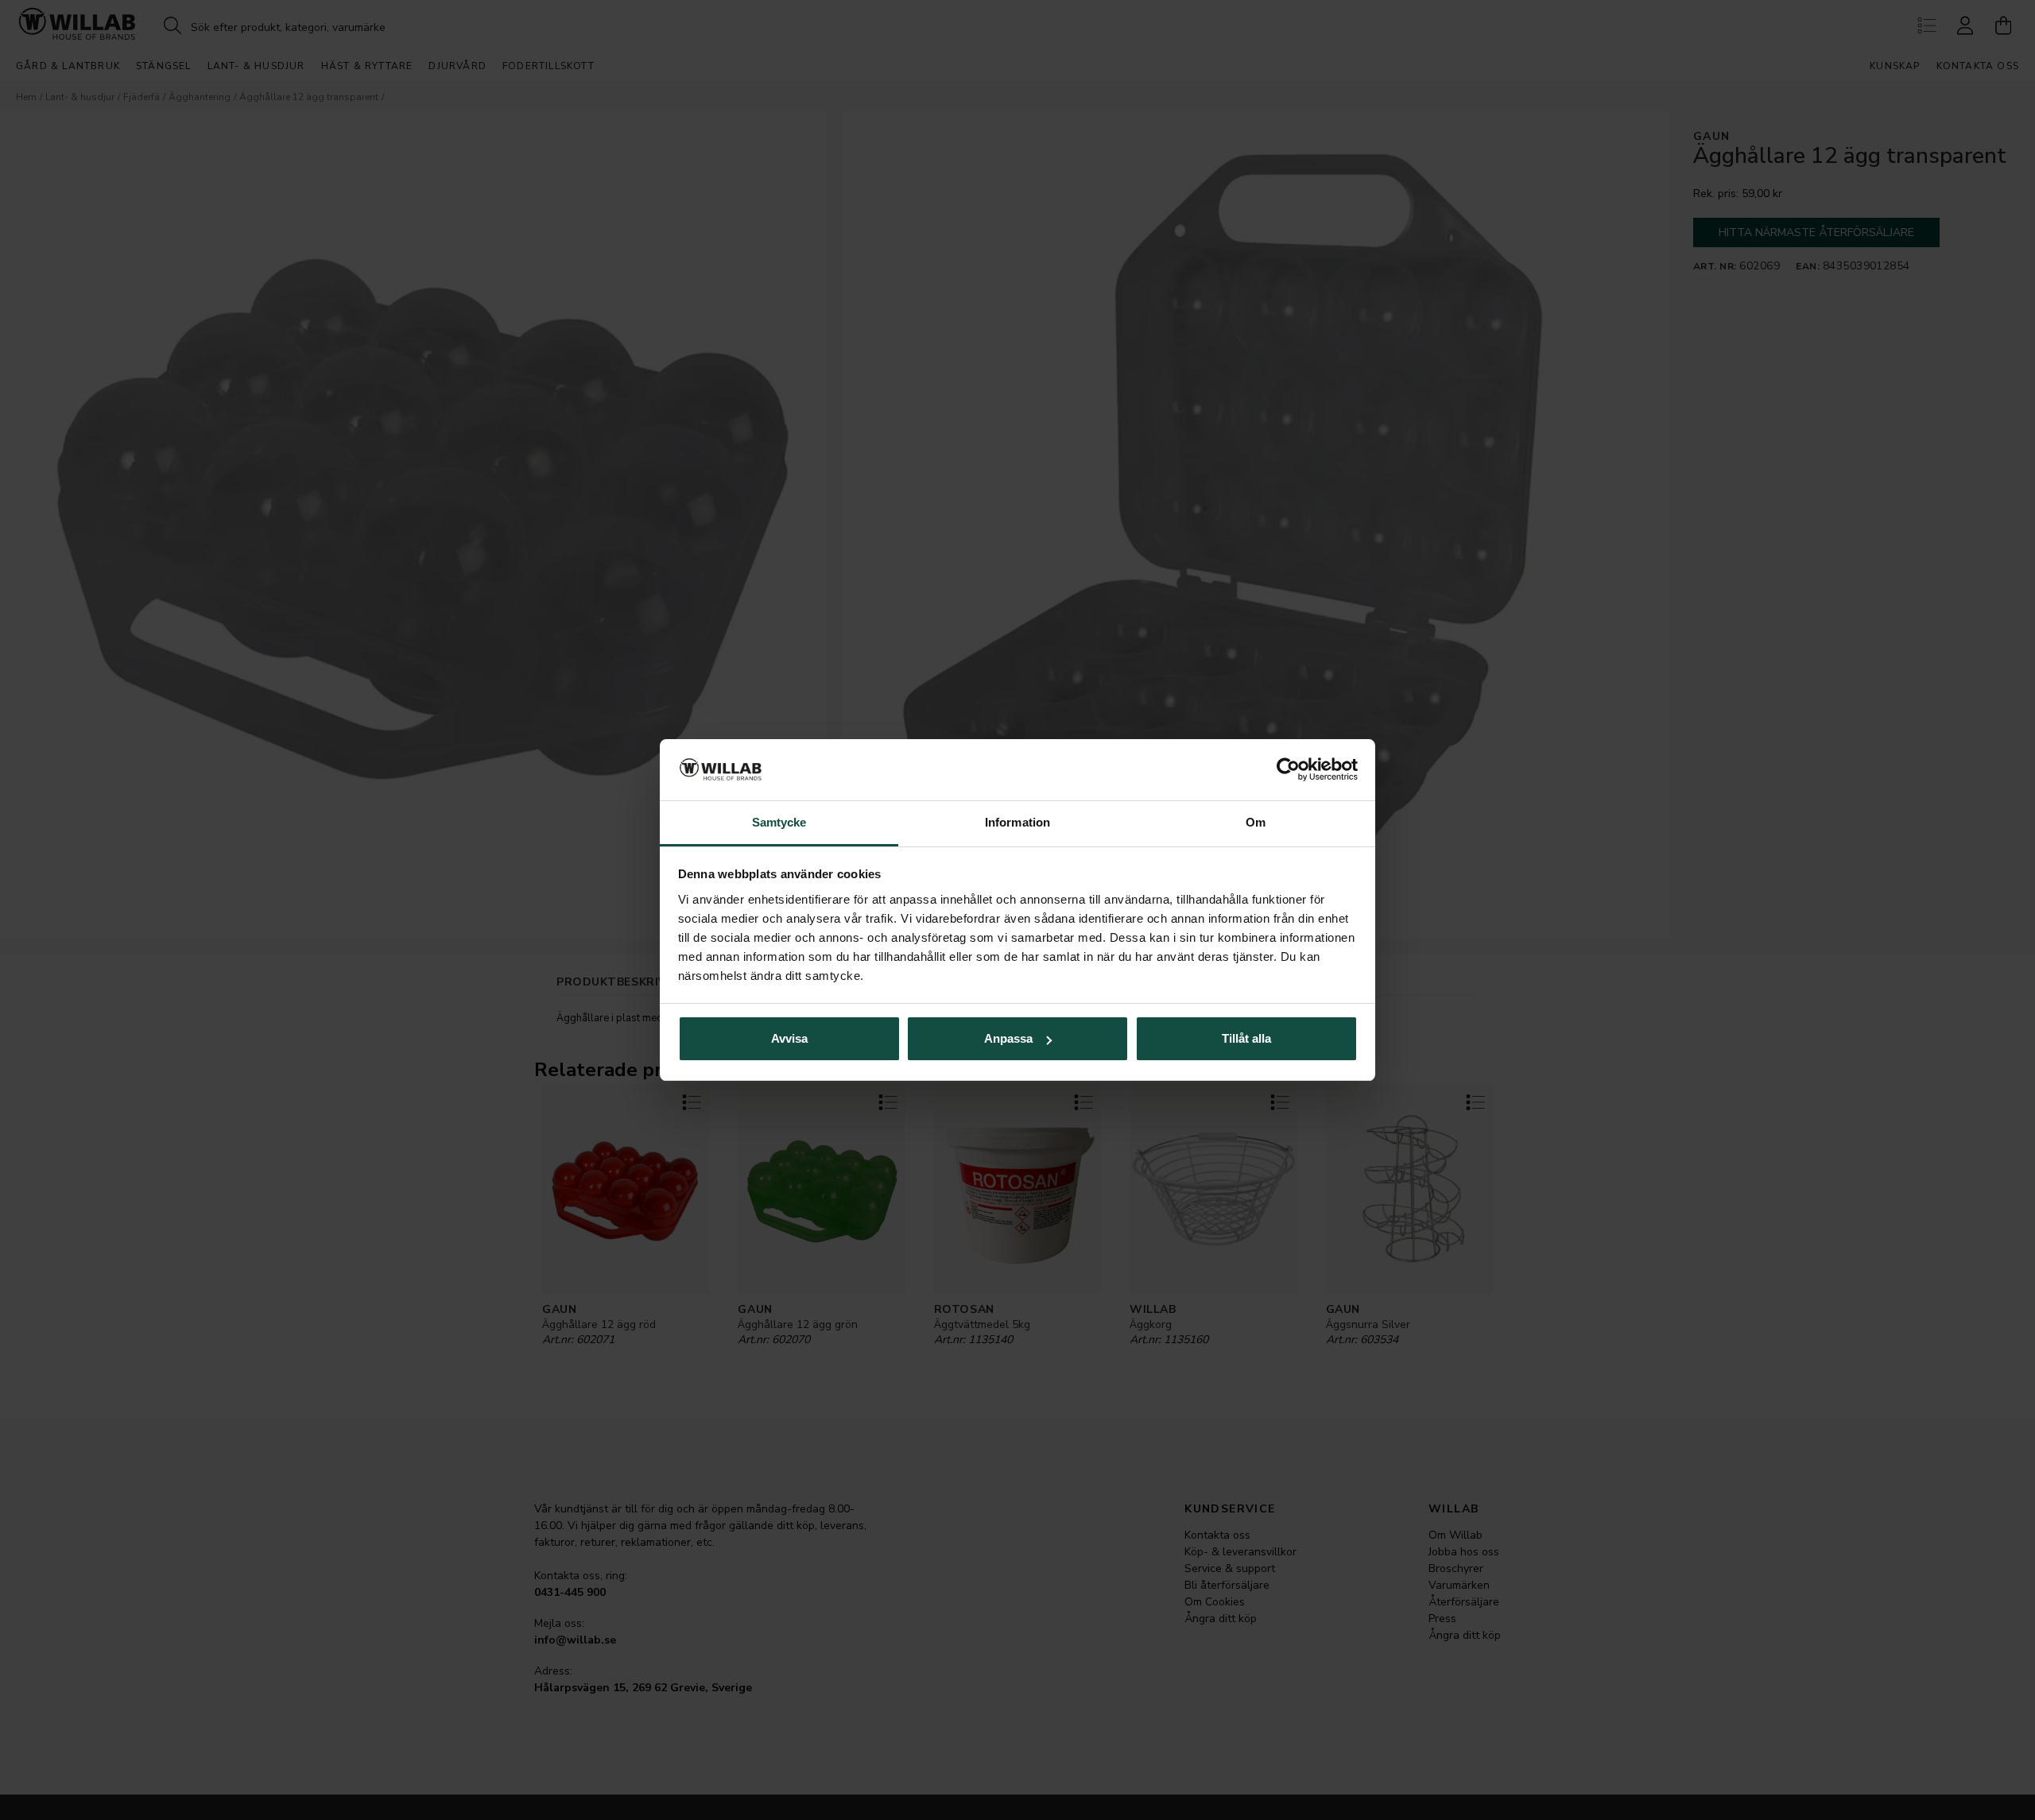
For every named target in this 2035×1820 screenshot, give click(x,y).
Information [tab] (1017, 822)
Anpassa (1008, 1038)
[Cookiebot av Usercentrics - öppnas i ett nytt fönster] (1288, 770)
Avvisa (789, 1038)
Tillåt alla (1246, 1038)
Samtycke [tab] (779, 822)
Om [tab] (1256, 822)
